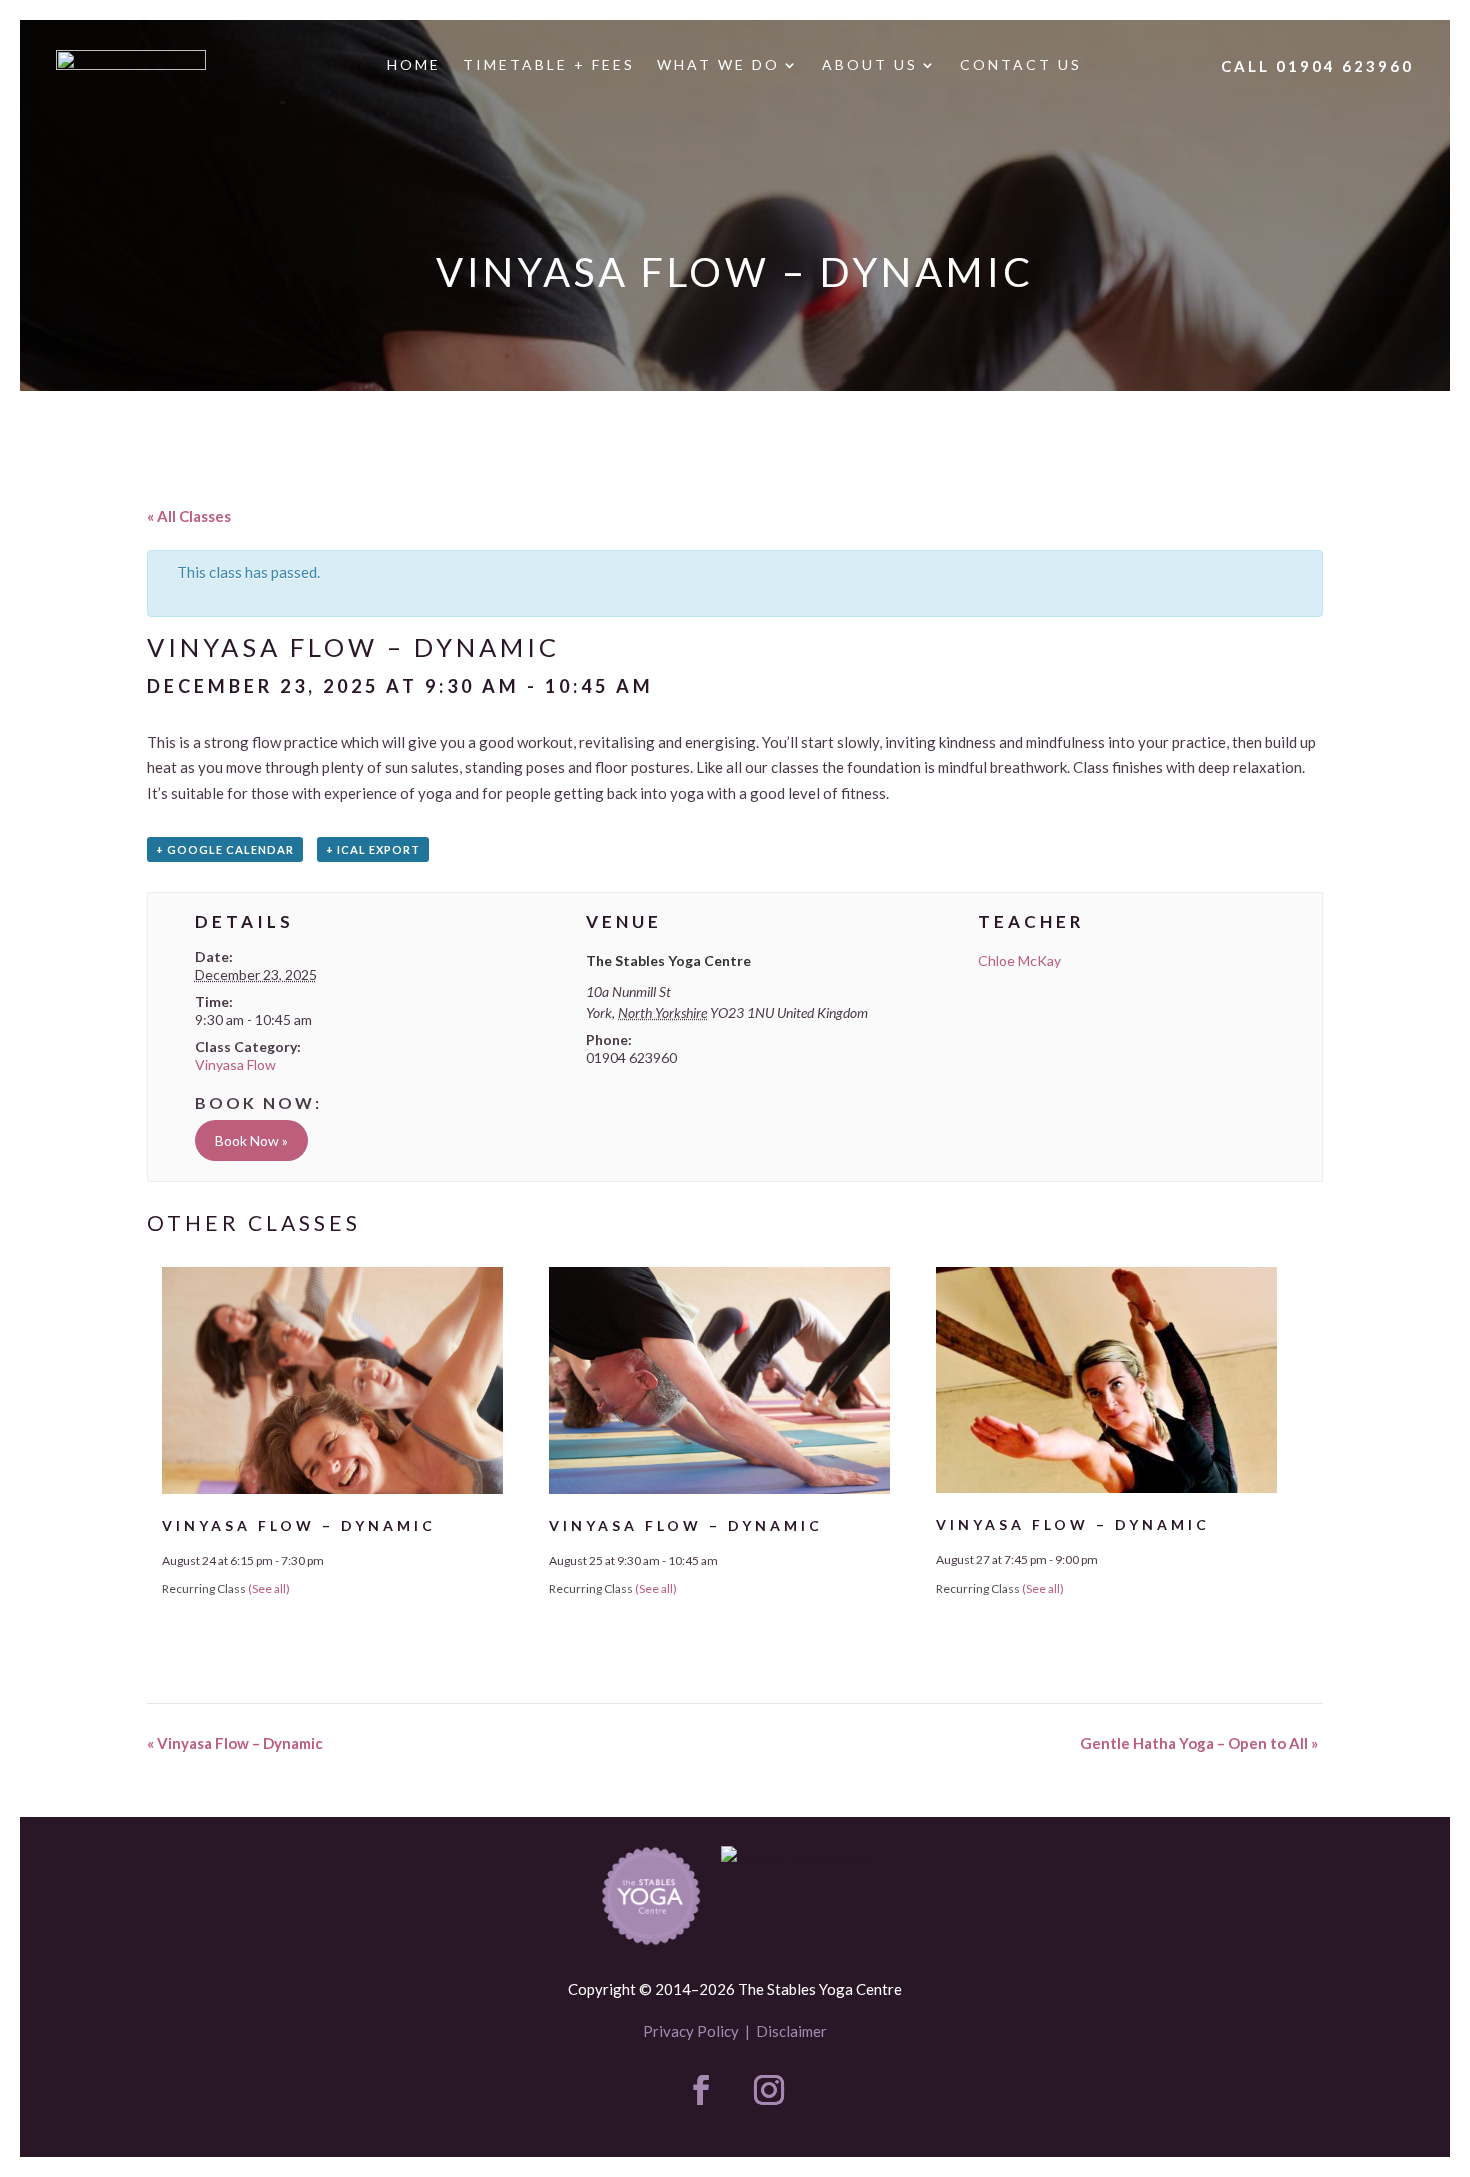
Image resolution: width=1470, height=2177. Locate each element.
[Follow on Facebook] (701, 2090)
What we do (718, 65)
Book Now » (251, 1140)
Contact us (1021, 65)
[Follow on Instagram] (769, 2090)
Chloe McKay (1019, 960)
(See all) (269, 1588)
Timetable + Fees (549, 65)
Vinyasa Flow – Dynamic (299, 1525)
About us (870, 65)
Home (414, 65)
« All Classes (189, 516)
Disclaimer (791, 2031)
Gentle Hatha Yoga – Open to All (1199, 1743)
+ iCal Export (373, 849)
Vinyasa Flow (235, 1064)
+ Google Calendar (225, 849)
